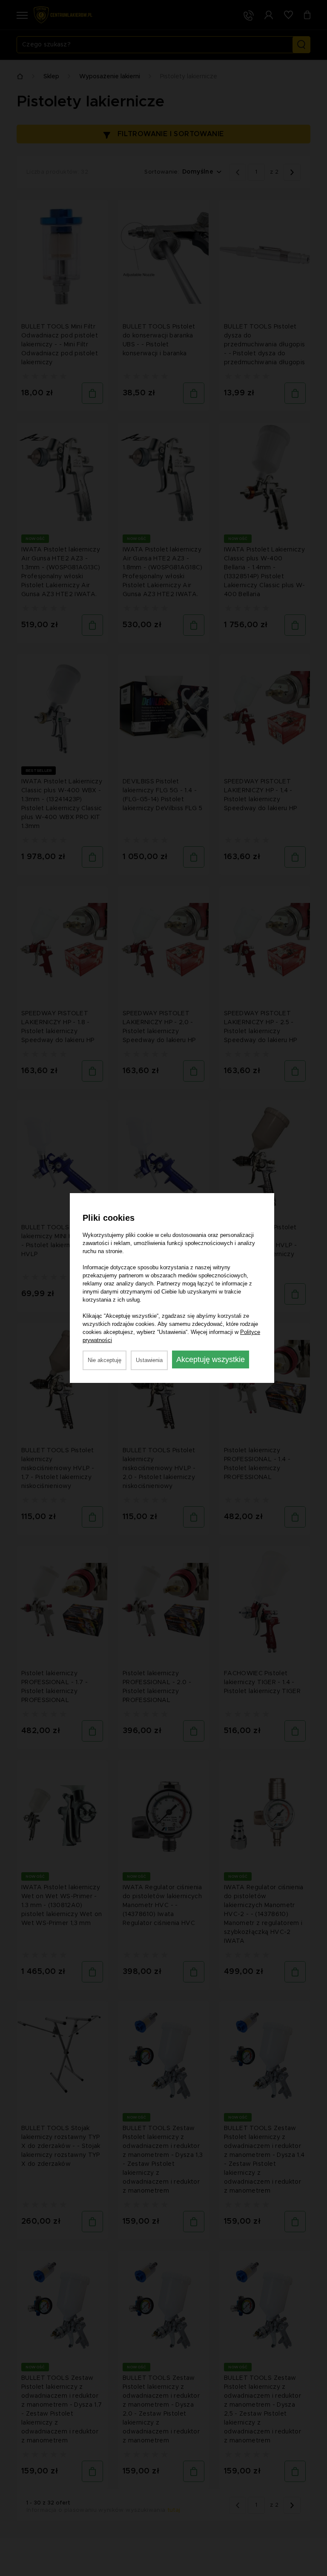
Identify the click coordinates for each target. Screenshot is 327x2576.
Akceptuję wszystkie (211, 1359)
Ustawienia (149, 1360)
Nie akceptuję (105, 1360)
